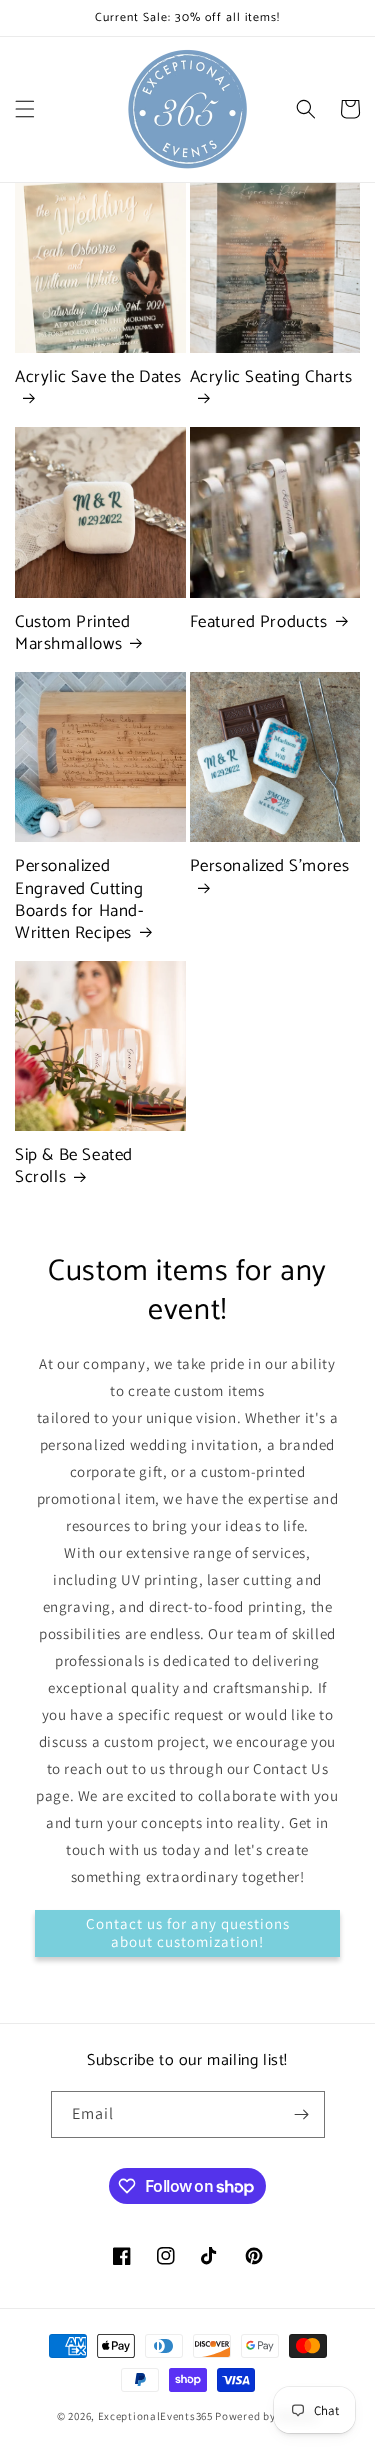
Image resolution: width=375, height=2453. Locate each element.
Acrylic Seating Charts (271, 378)
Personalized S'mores (270, 867)
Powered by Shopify (266, 2416)
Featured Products (259, 622)
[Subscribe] (302, 2114)
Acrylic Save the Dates (98, 378)
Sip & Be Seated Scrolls (74, 1166)
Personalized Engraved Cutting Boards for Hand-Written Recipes (79, 899)
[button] (25, 109)
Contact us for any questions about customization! (188, 1932)
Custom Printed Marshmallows (72, 633)
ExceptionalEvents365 (155, 2416)
